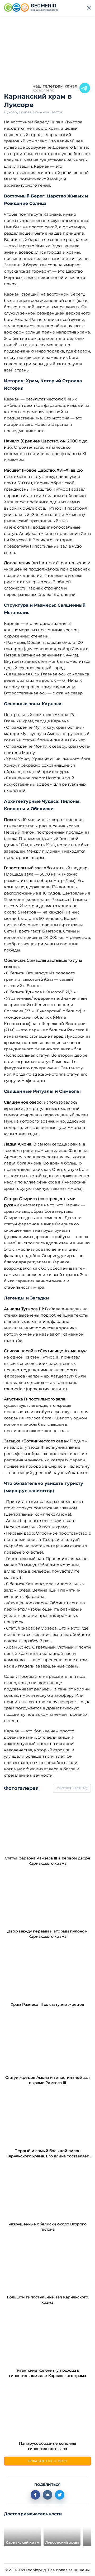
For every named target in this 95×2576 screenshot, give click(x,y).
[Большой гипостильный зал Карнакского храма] (47, 2263)
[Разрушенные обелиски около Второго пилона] (47, 2190)
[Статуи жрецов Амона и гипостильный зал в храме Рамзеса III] (47, 2044)
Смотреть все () (72, 1788)
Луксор (11, 112)
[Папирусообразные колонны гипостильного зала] (47, 2410)
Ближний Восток (48, 112)
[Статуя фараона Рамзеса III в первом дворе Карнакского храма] (47, 1824)
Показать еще (48, 2461)
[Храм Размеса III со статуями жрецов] (47, 1970)
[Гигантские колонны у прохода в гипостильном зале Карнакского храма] (47, 2336)
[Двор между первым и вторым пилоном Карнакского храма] (47, 1897)
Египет (26, 112)
